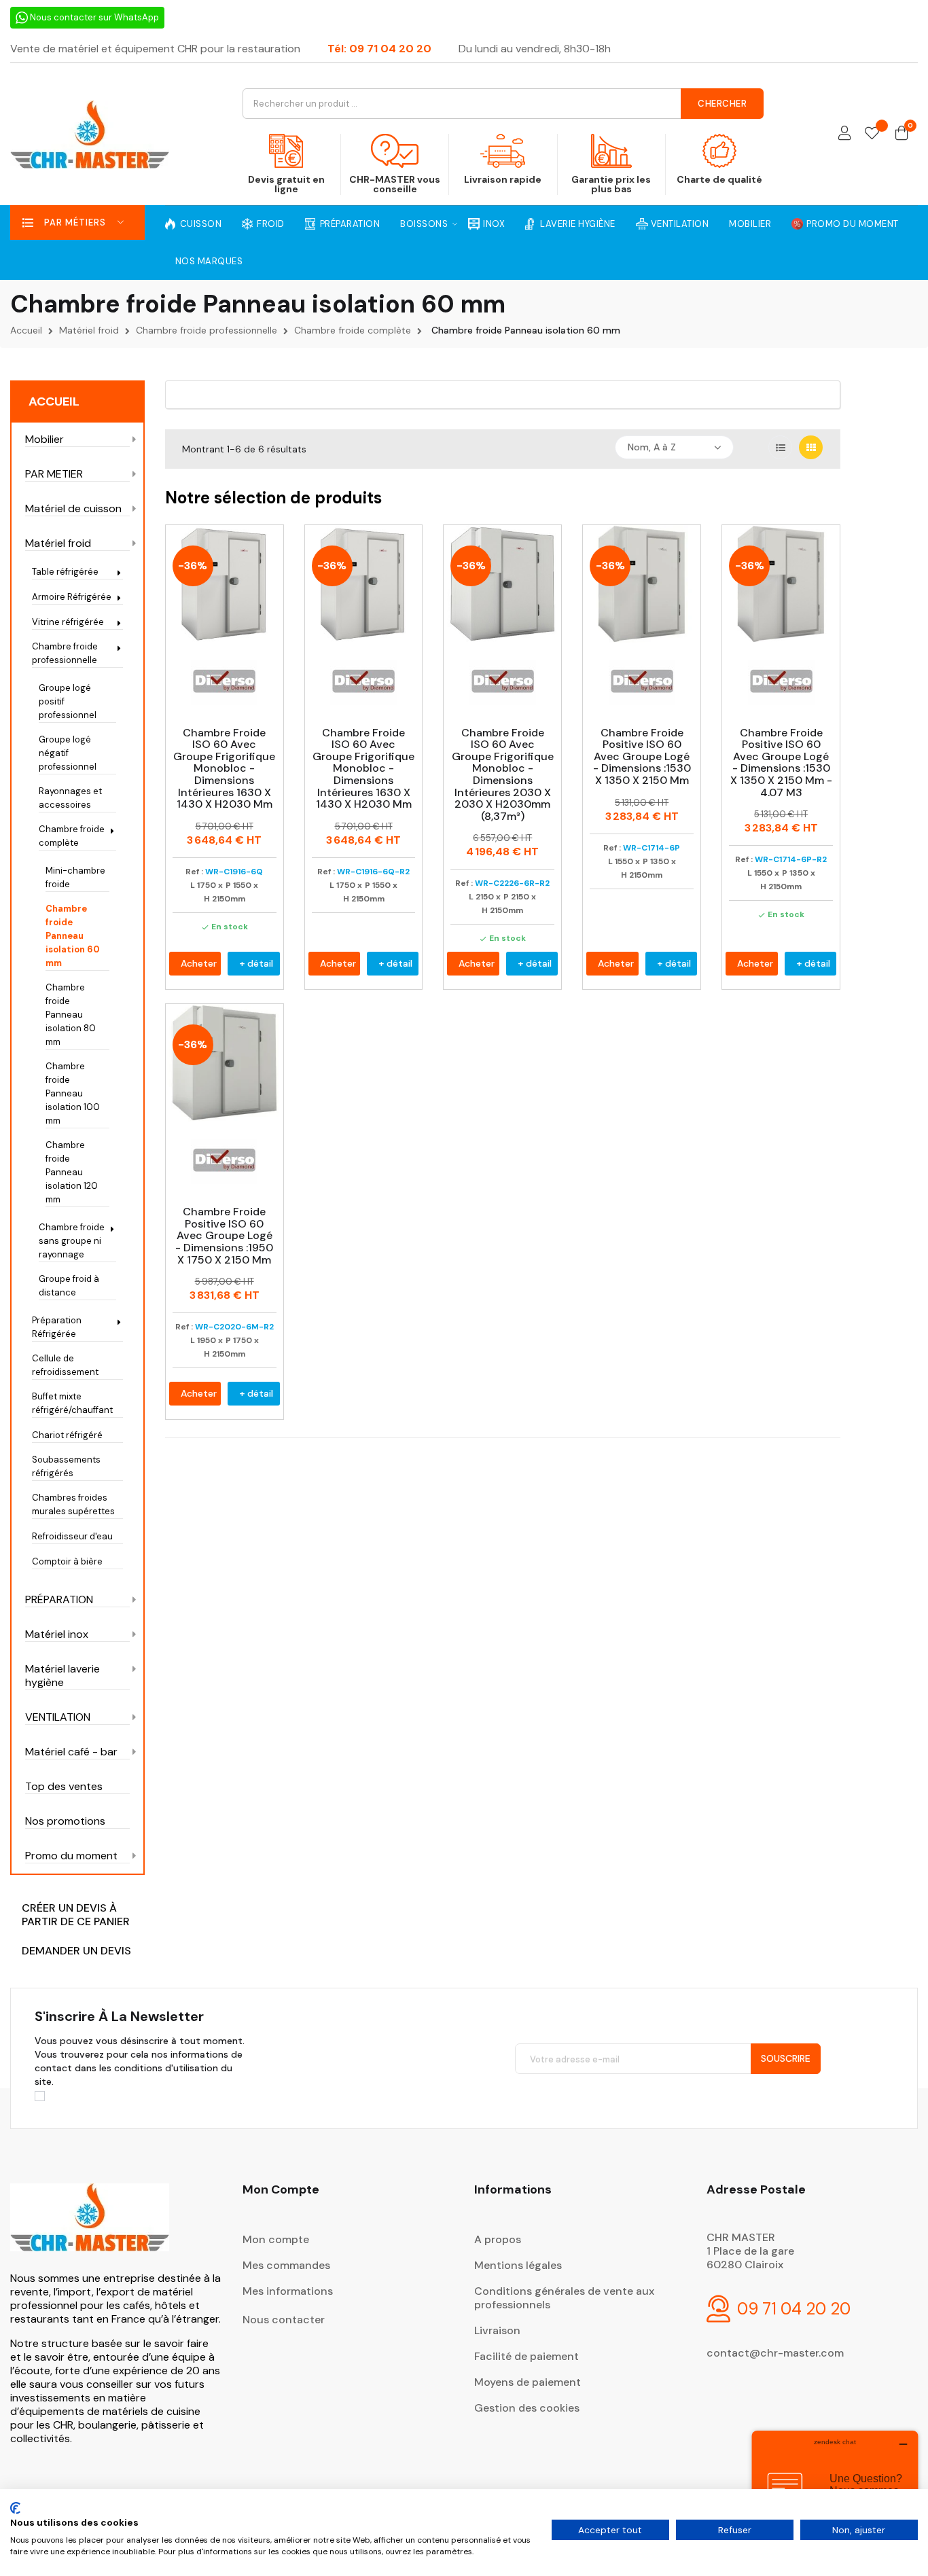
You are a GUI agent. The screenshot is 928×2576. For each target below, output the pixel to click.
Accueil (54, 401)
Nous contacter (284, 2320)
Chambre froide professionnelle (65, 653)
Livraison (497, 2330)
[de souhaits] (872, 134)
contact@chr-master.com (775, 2353)
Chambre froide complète (72, 836)
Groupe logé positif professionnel (68, 701)
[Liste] (780, 447)
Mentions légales (518, 2265)
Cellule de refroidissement (65, 1365)
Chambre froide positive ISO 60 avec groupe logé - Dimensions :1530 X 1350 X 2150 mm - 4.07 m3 (781, 763)
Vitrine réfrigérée (68, 622)
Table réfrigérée (65, 572)
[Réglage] (844, 134)
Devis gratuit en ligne (286, 184)
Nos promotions (65, 1821)
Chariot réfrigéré (67, 1435)
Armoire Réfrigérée (72, 597)
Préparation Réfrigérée (57, 1327)
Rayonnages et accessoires (70, 798)
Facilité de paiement (527, 2356)
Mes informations (288, 2291)
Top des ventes (64, 1787)
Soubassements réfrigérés (66, 1466)
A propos (498, 2239)
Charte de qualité (719, 179)
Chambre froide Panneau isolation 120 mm (72, 1172)
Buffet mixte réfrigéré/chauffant (72, 1403)
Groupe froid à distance (69, 1286)
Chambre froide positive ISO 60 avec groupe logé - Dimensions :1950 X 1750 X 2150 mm (224, 1236)
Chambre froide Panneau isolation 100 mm (73, 1093)
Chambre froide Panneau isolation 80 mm (71, 1015)
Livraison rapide (503, 179)
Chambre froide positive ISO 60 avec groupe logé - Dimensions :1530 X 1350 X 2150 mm (642, 757)
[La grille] (811, 447)
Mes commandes (286, 2265)
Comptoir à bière (67, 1561)
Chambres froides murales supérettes (73, 1504)
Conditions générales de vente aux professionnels (564, 2298)
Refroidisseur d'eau (72, 1536)
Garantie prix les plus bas (611, 184)
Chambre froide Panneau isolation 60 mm (73, 936)
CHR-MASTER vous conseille (395, 184)
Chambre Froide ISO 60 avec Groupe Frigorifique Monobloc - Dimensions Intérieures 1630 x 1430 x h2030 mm (224, 769)
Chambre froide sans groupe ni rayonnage (72, 1241)
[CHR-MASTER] (90, 2226)
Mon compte (276, 2239)
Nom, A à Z (652, 447)
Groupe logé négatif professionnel (68, 753)
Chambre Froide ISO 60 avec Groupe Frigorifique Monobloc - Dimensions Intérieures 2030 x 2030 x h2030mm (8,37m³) (503, 775)
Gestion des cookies (527, 2408)
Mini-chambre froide (75, 877)
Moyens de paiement (528, 2382)
